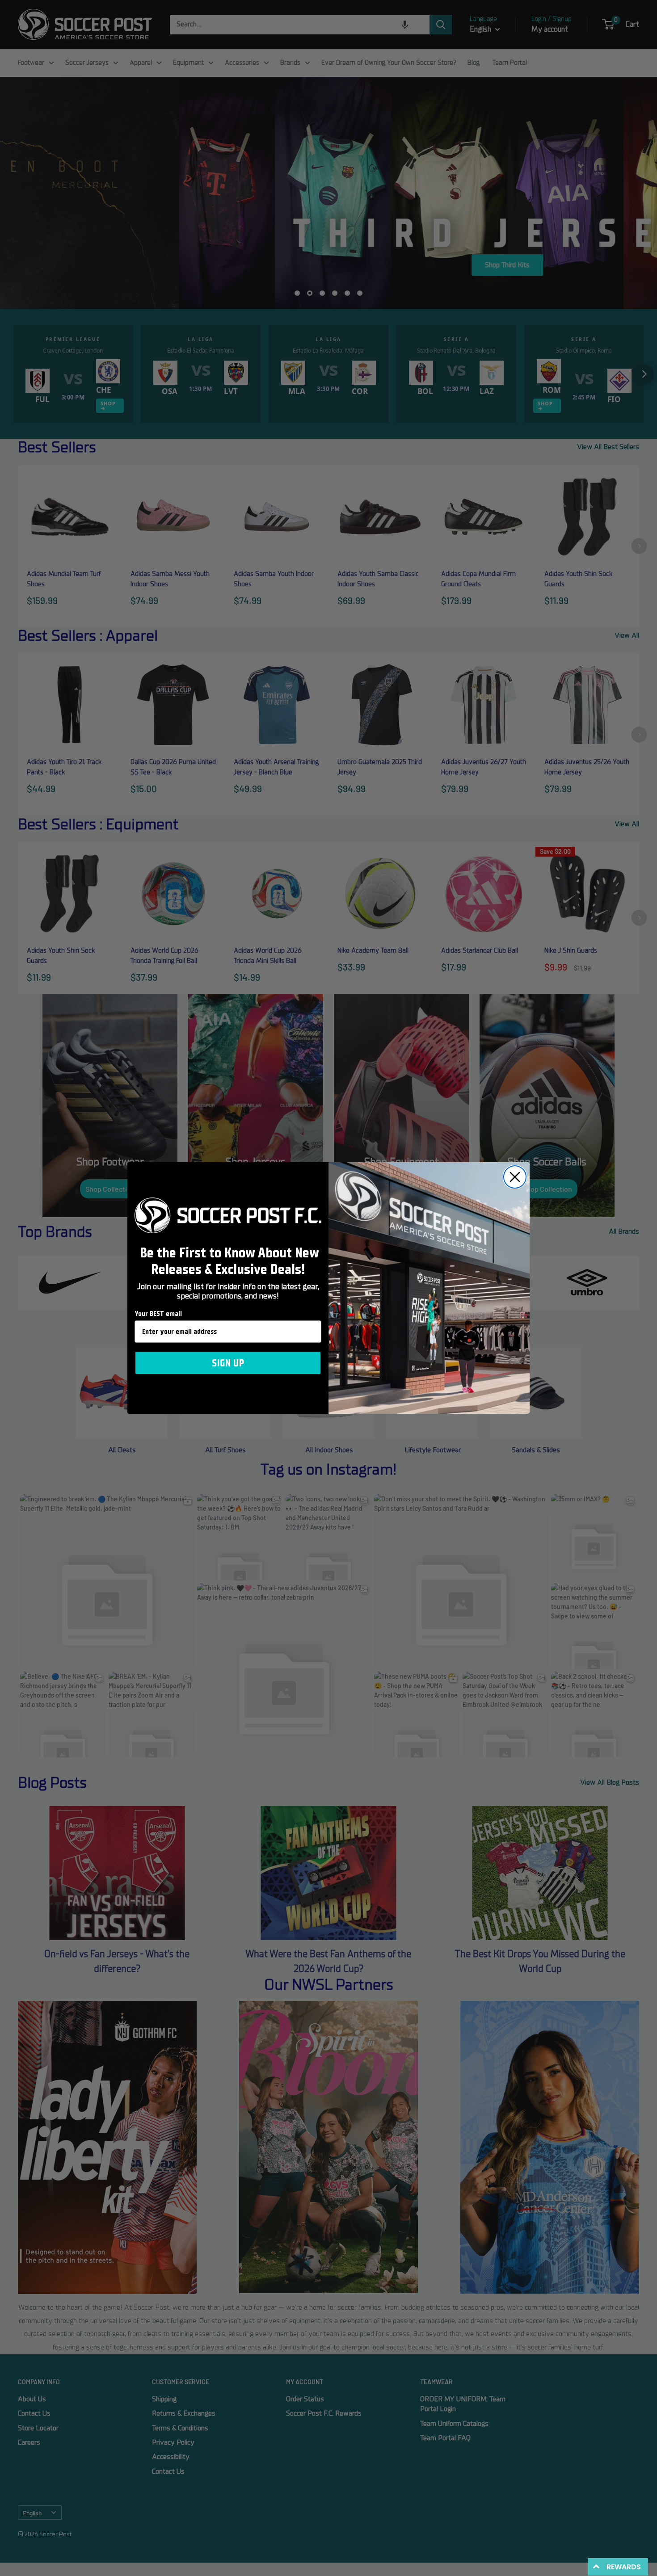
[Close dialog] (515, 1177)
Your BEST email (158, 1314)
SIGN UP (228, 1363)
